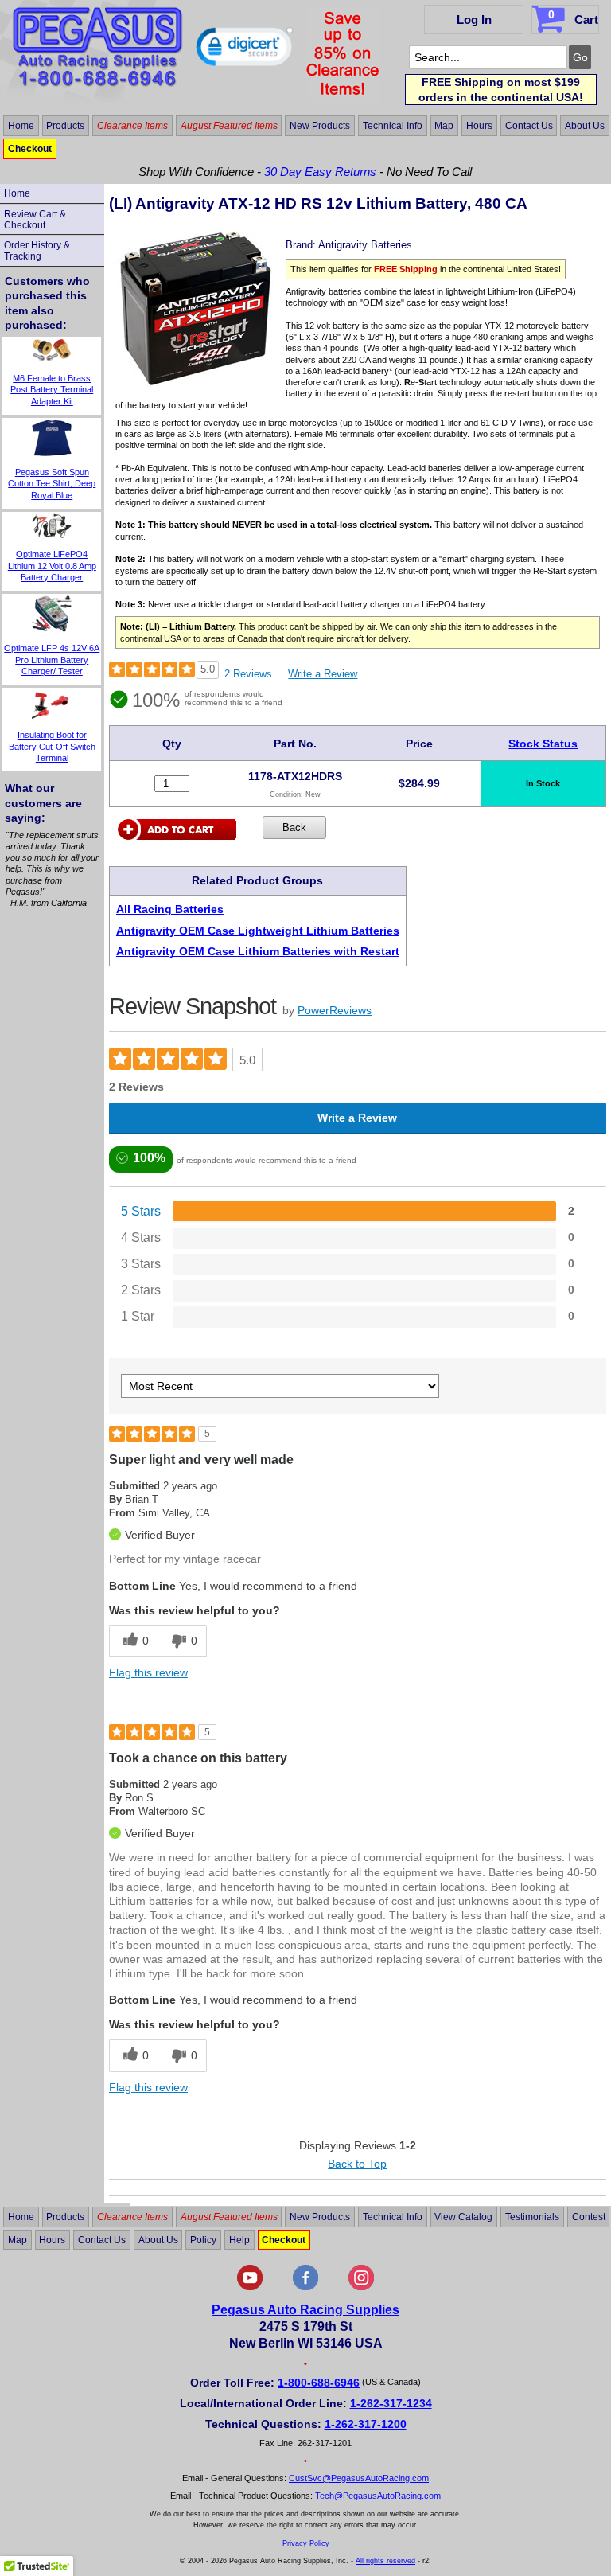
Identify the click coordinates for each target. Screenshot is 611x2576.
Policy (203, 2240)
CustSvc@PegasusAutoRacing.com (359, 2478)
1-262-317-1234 (391, 2403)
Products (65, 126)
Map (444, 126)
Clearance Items (132, 126)
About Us (585, 126)
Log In (474, 20)
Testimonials (532, 2217)
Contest (589, 2217)
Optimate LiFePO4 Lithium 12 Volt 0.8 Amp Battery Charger (52, 566)
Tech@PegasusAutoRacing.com (378, 2496)
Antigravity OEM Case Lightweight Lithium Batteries (258, 931)
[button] (245, 50)
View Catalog (463, 2217)
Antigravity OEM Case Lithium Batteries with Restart (258, 951)
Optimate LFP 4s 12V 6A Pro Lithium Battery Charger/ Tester (52, 660)
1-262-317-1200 (366, 2424)
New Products (320, 126)
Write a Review (323, 674)
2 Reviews (248, 674)
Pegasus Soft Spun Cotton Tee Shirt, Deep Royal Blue (52, 484)
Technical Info (393, 126)
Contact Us (529, 126)
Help (239, 2240)
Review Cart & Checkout (35, 220)
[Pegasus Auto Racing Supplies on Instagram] (361, 2287)
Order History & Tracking (37, 251)
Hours (479, 126)
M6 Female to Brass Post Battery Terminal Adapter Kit (52, 390)
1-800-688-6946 (319, 2383)
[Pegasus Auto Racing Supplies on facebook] (305, 2287)
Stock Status (543, 744)
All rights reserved (385, 2561)
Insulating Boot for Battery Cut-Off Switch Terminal (52, 746)
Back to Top (357, 2164)
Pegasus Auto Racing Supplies (305, 2310)
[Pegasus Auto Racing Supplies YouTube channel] (250, 2287)
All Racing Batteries (170, 909)
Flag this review (148, 1672)
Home (21, 126)
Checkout (30, 149)
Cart (573, 17)
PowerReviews (335, 1010)
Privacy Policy (306, 2543)
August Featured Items (229, 126)
